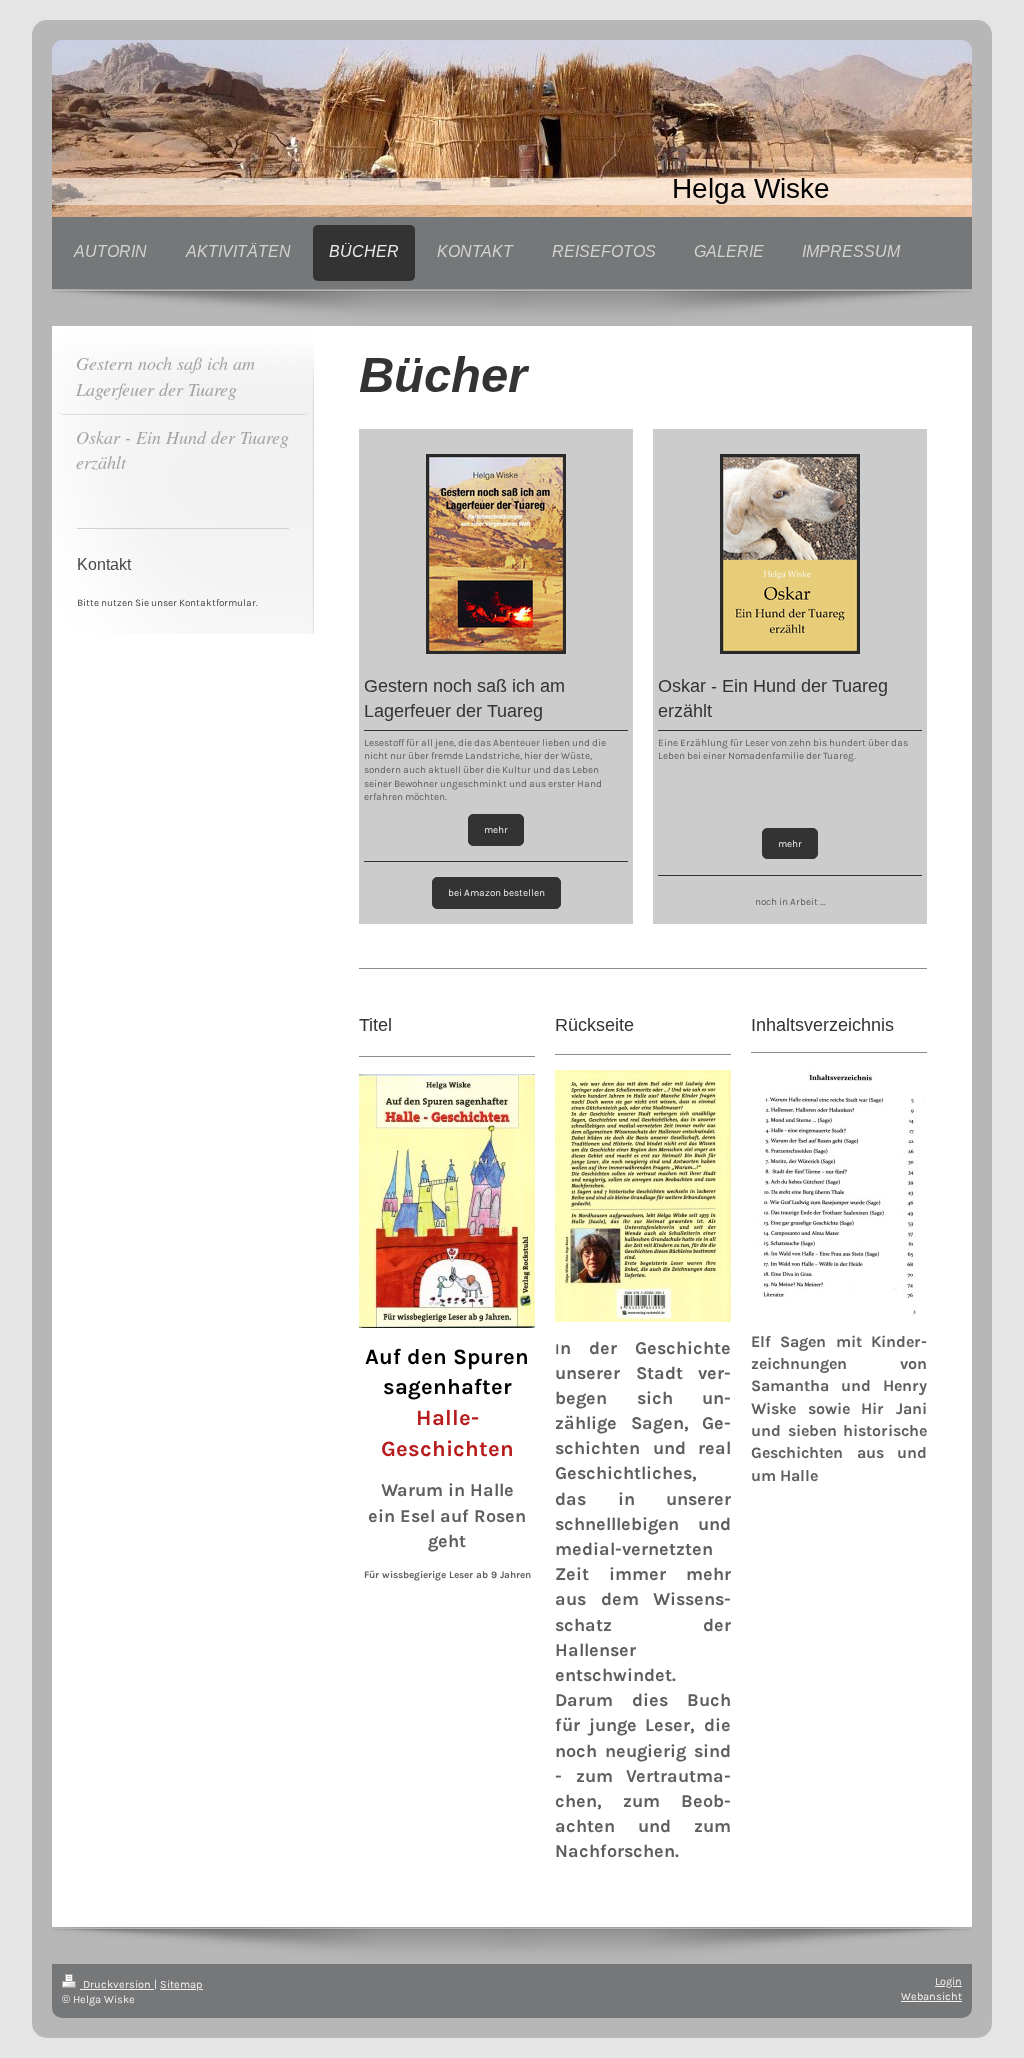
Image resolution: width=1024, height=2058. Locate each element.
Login (948, 1981)
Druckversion (117, 1984)
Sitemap (181, 1984)
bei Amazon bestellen (496, 892)
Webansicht (931, 1996)
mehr (496, 829)
